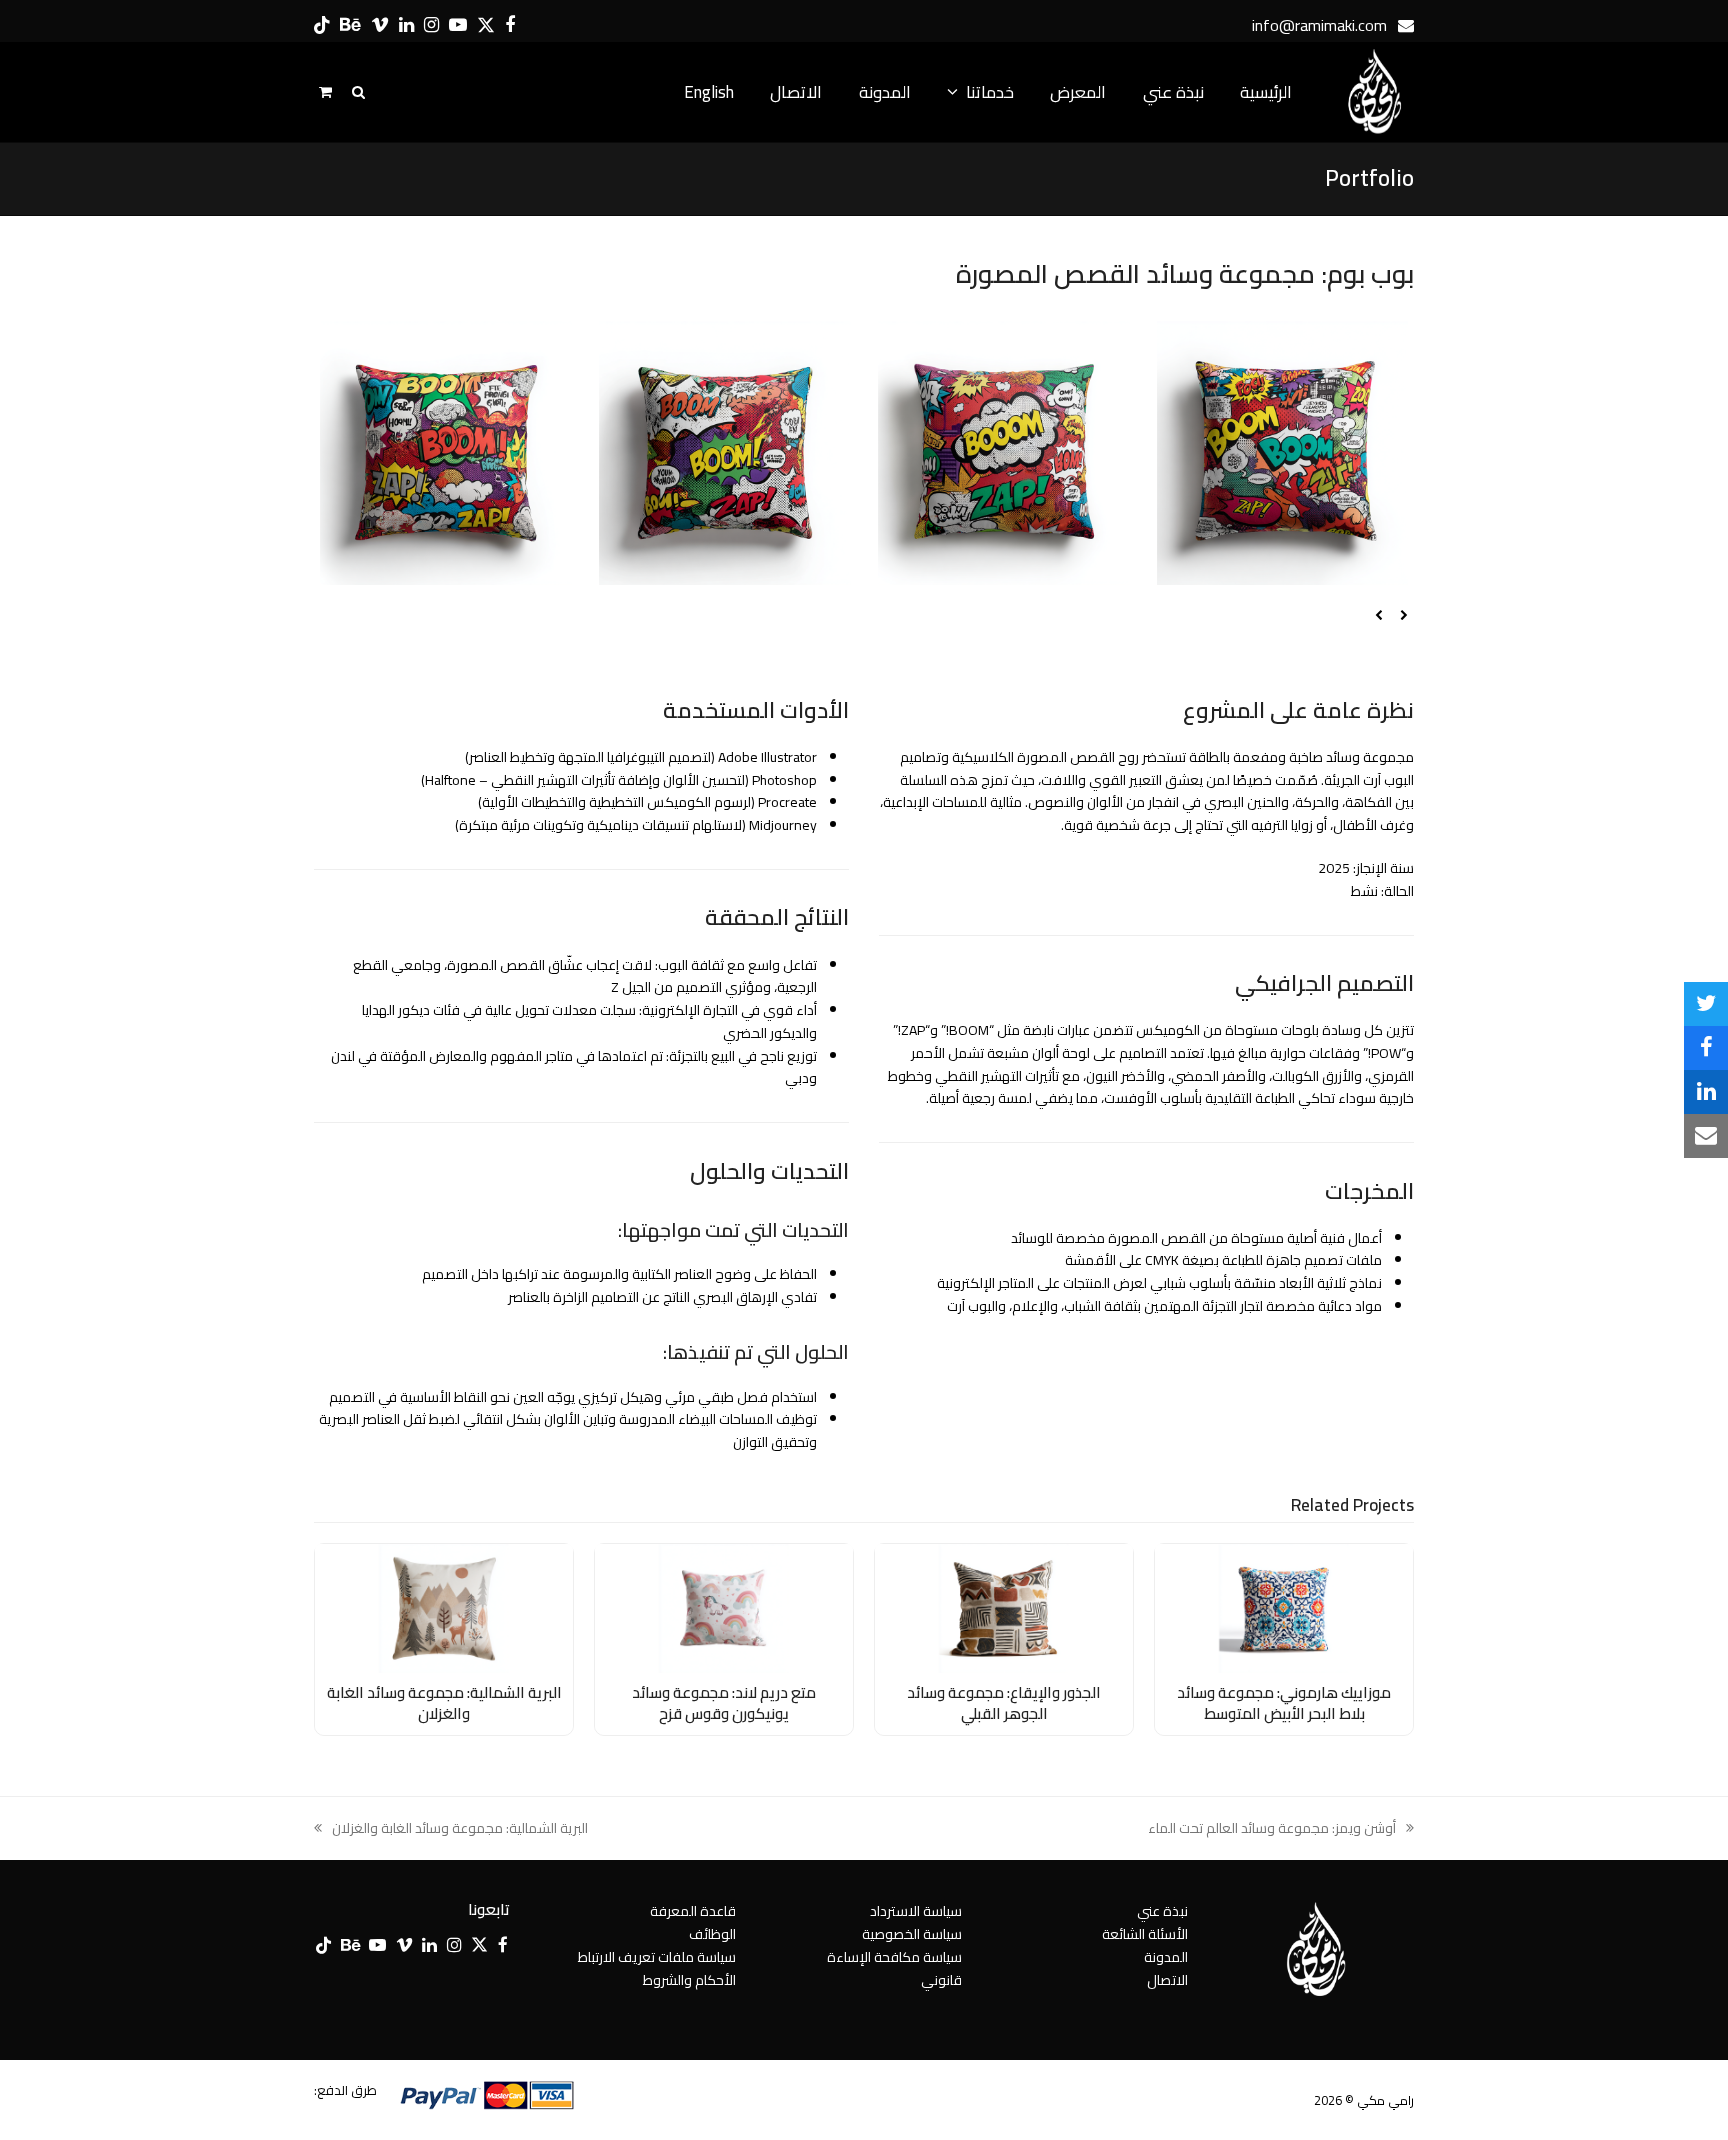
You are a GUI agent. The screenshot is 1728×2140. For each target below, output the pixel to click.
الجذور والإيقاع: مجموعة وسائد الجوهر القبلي (1004, 1703)
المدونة (1166, 1957)
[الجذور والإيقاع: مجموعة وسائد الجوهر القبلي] (1004, 1607)
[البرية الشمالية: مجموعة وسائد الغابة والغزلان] (444, 1607)
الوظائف (712, 1934)
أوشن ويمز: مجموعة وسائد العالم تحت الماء (1281, 1828)
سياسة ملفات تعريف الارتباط (657, 1957)
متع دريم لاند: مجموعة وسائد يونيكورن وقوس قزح (724, 1703)
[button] (1706, 1004)
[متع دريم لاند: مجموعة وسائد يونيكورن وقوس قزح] (724, 1607)
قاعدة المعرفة (693, 1911)
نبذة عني (1162, 1911)
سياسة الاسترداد (916, 1911)
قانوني (941, 1980)
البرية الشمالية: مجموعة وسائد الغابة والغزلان (444, 1703)
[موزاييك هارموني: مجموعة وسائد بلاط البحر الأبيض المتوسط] (1284, 1607)
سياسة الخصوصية (912, 1934)
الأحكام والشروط (689, 1980)
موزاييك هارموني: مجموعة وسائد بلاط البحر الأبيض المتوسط (1284, 1703)
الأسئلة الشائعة (1145, 1934)
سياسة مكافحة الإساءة (894, 1957)
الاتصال (1167, 1980)
